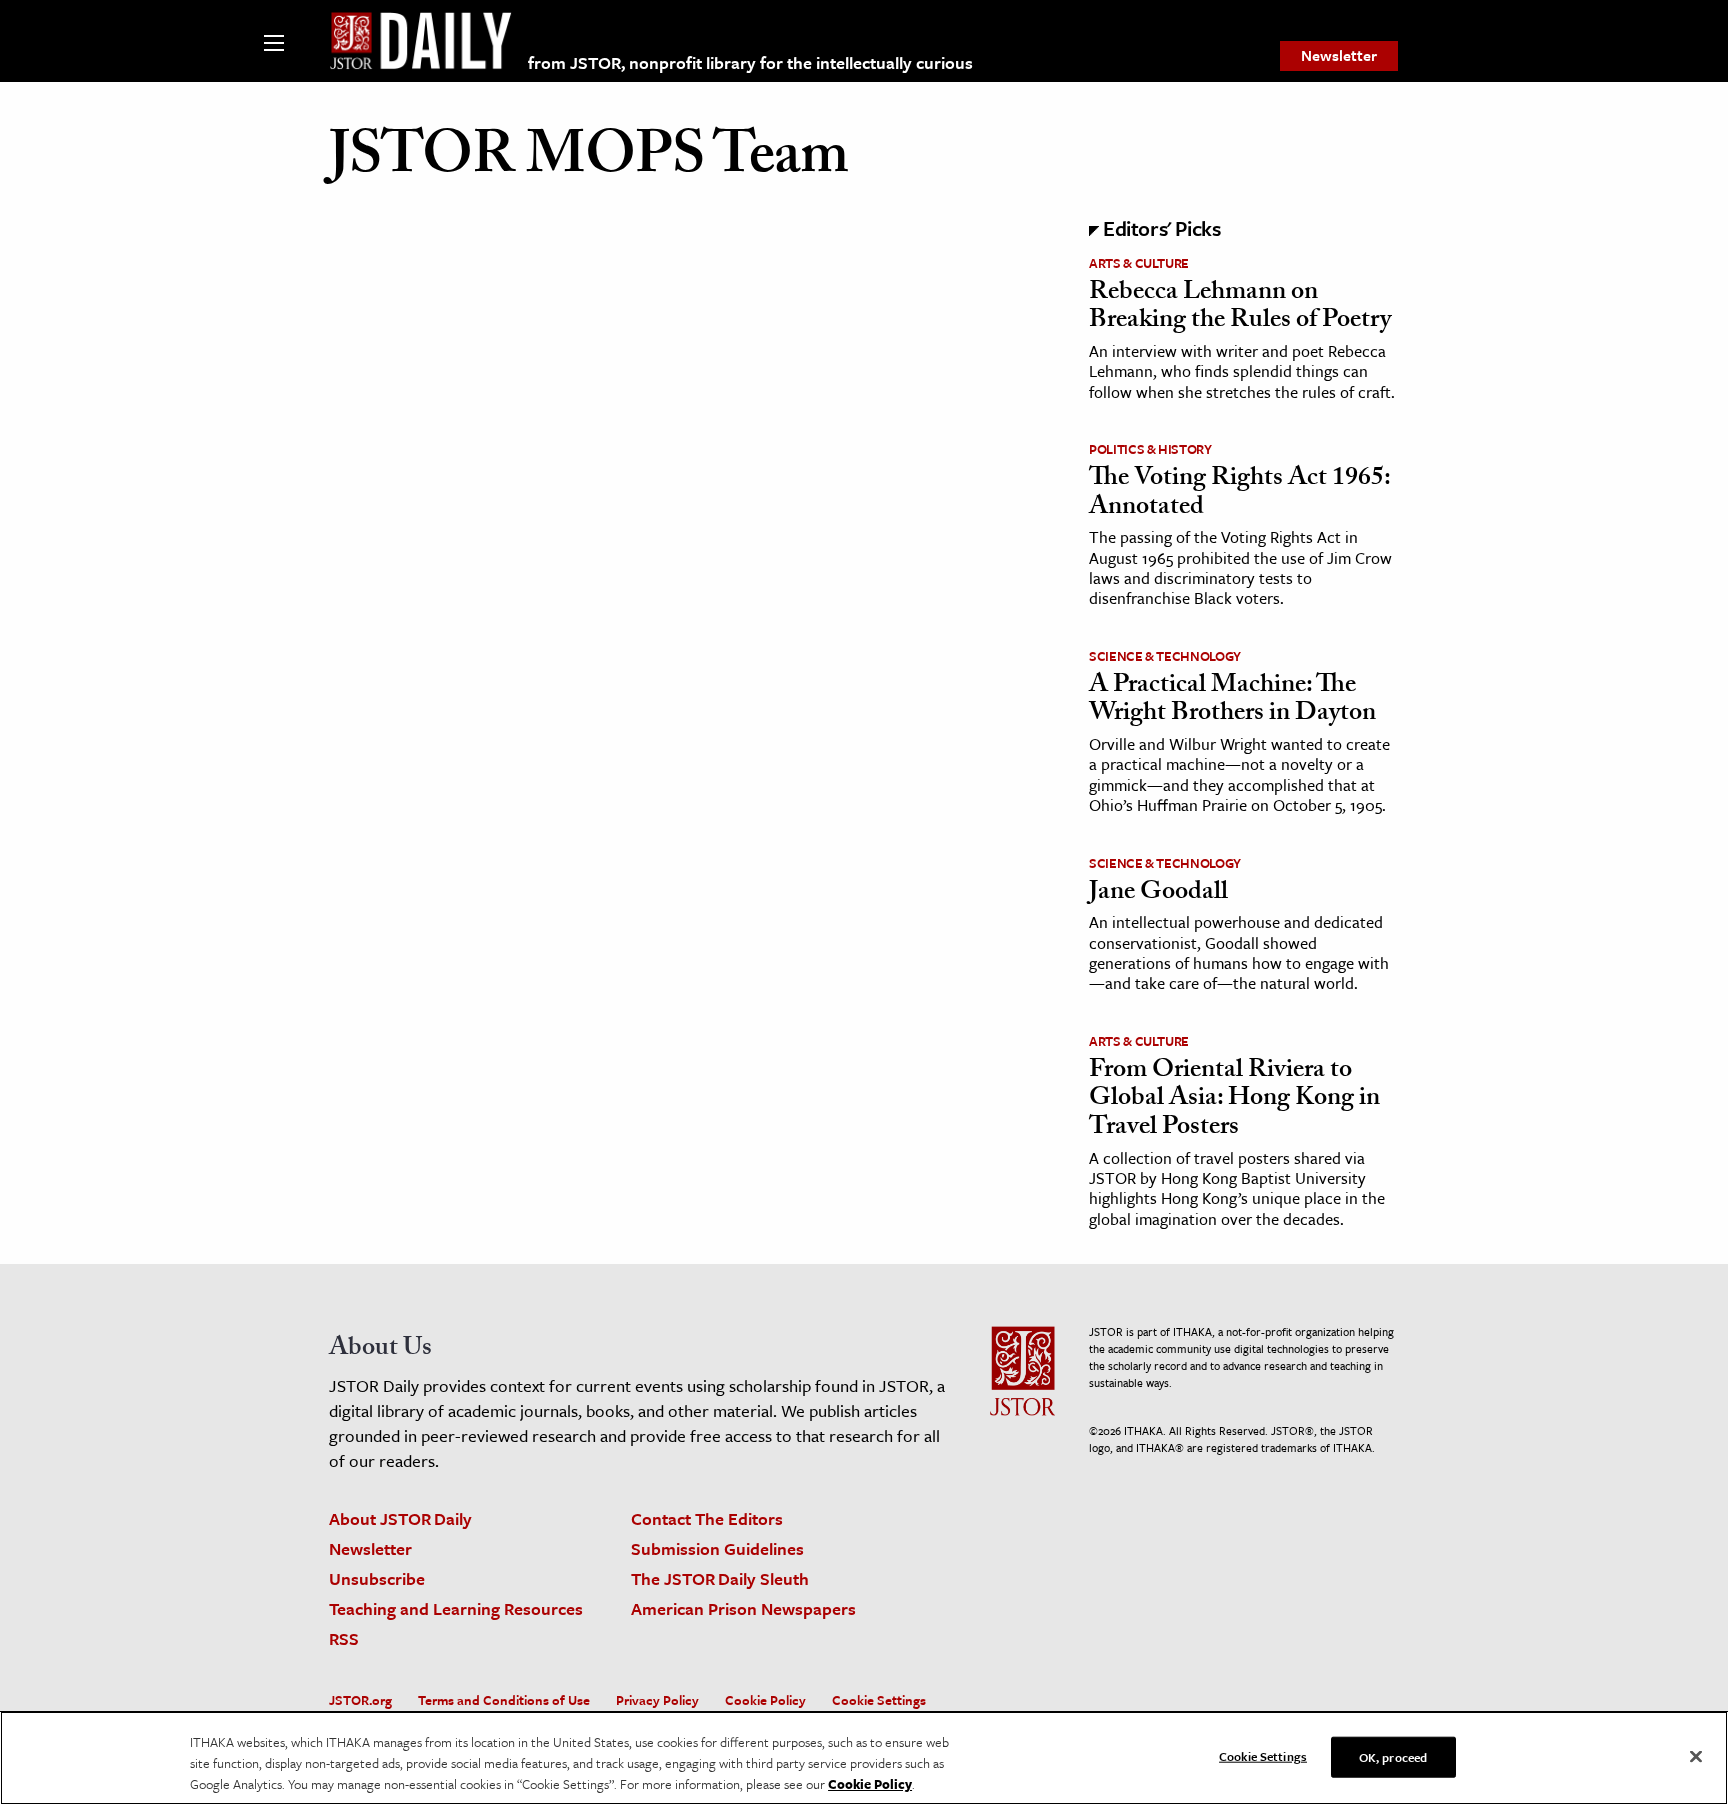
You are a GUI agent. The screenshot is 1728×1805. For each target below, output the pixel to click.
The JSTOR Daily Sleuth (720, 1578)
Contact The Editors (707, 1518)
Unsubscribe (377, 1578)
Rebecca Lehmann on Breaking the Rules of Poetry (1240, 308)
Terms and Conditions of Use (504, 1700)
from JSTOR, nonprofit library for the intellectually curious (750, 62)
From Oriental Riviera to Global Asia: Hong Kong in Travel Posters (1234, 1100)
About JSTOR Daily (400, 1518)
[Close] (1696, 1756)
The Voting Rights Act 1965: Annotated (1239, 494)
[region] (864, 1758)
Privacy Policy (657, 1700)
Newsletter (1339, 55)
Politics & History (1150, 449)
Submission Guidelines (717, 1548)
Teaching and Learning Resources (456, 1608)
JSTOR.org (360, 1700)
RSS (344, 1638)
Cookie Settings (879, 1700)
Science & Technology (1165, 656)
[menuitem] (1339, 56)
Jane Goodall (1158, 894)
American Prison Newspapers (743, 1608)
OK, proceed (1393, 1756)
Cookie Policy (765, 1700)
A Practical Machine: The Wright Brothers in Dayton (1232, 701)
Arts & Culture (1139, 263)
